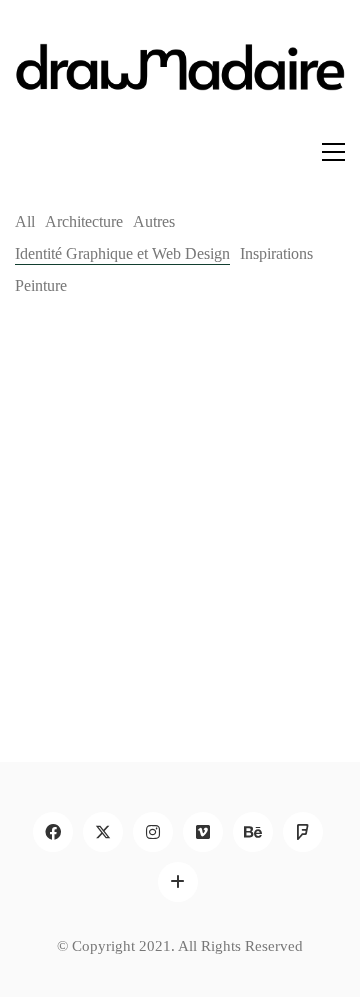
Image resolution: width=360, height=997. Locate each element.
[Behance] (253, 832)
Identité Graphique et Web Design (122, 253)
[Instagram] (153, 832)
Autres (154, 221)
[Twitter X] (103, 832)
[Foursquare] (303, 832)
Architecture (84, 221)
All (25, 221)
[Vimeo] (203, 832)
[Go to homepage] (180, 81)
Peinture (41, 285)
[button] (333, 152)
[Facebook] (53, 832)
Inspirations (276, 253)
